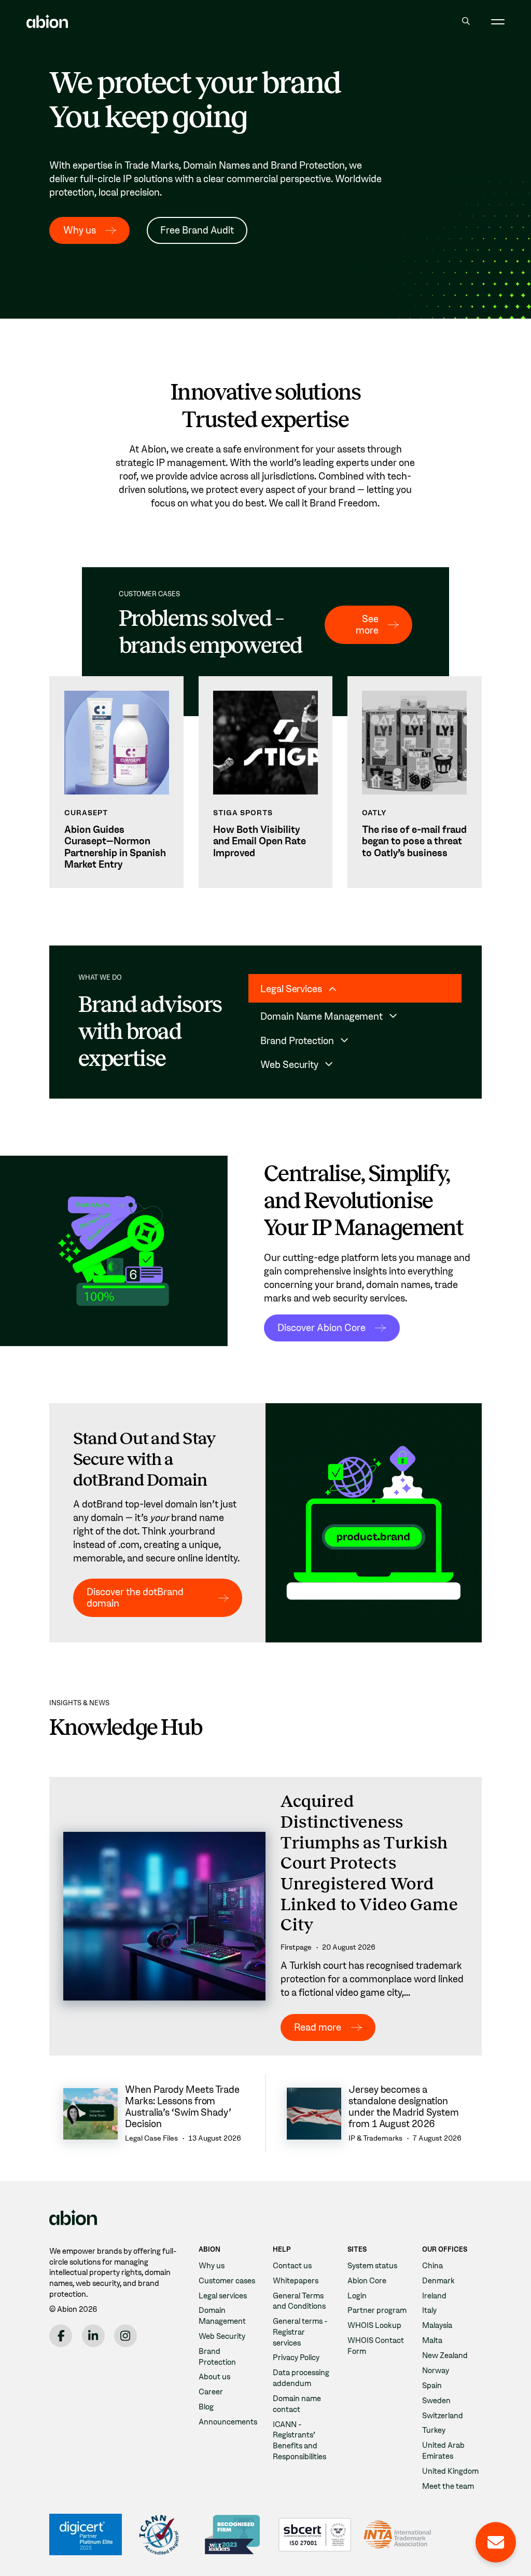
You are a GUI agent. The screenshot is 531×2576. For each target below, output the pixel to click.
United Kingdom (450, 2471)
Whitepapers (296, 2281)
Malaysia (437, 2325)
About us (214, 2377)
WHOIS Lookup (374, 2325)
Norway (436, 2371)
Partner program (377, 2310)
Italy (429, 2310)
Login (357, 2296)
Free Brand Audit (197, 230)
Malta (432, 2340)
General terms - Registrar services (300, 2332)
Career (211, 2392)
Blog (206, 2407)
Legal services (223, 2296)
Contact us (292, 2266)
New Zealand (445, 2355)
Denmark (438, 2281)
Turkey (434, 2430)
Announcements (228, 2422)
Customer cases (227, 2281)
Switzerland (443, 2416)
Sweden (436, 2401)
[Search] (466, 22)
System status (372, 2266)
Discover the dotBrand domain (135, 1598)
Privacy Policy (296, 2358)
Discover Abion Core (322, 1328)
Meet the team (448, 2486)
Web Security (222, 2336)
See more (367, 625)
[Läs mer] (116, 782)
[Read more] (265, 1916)
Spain (432, 2386)
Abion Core (367, 2281)
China (432, 2266)
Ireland (434, 2296)
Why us (80, 230)
